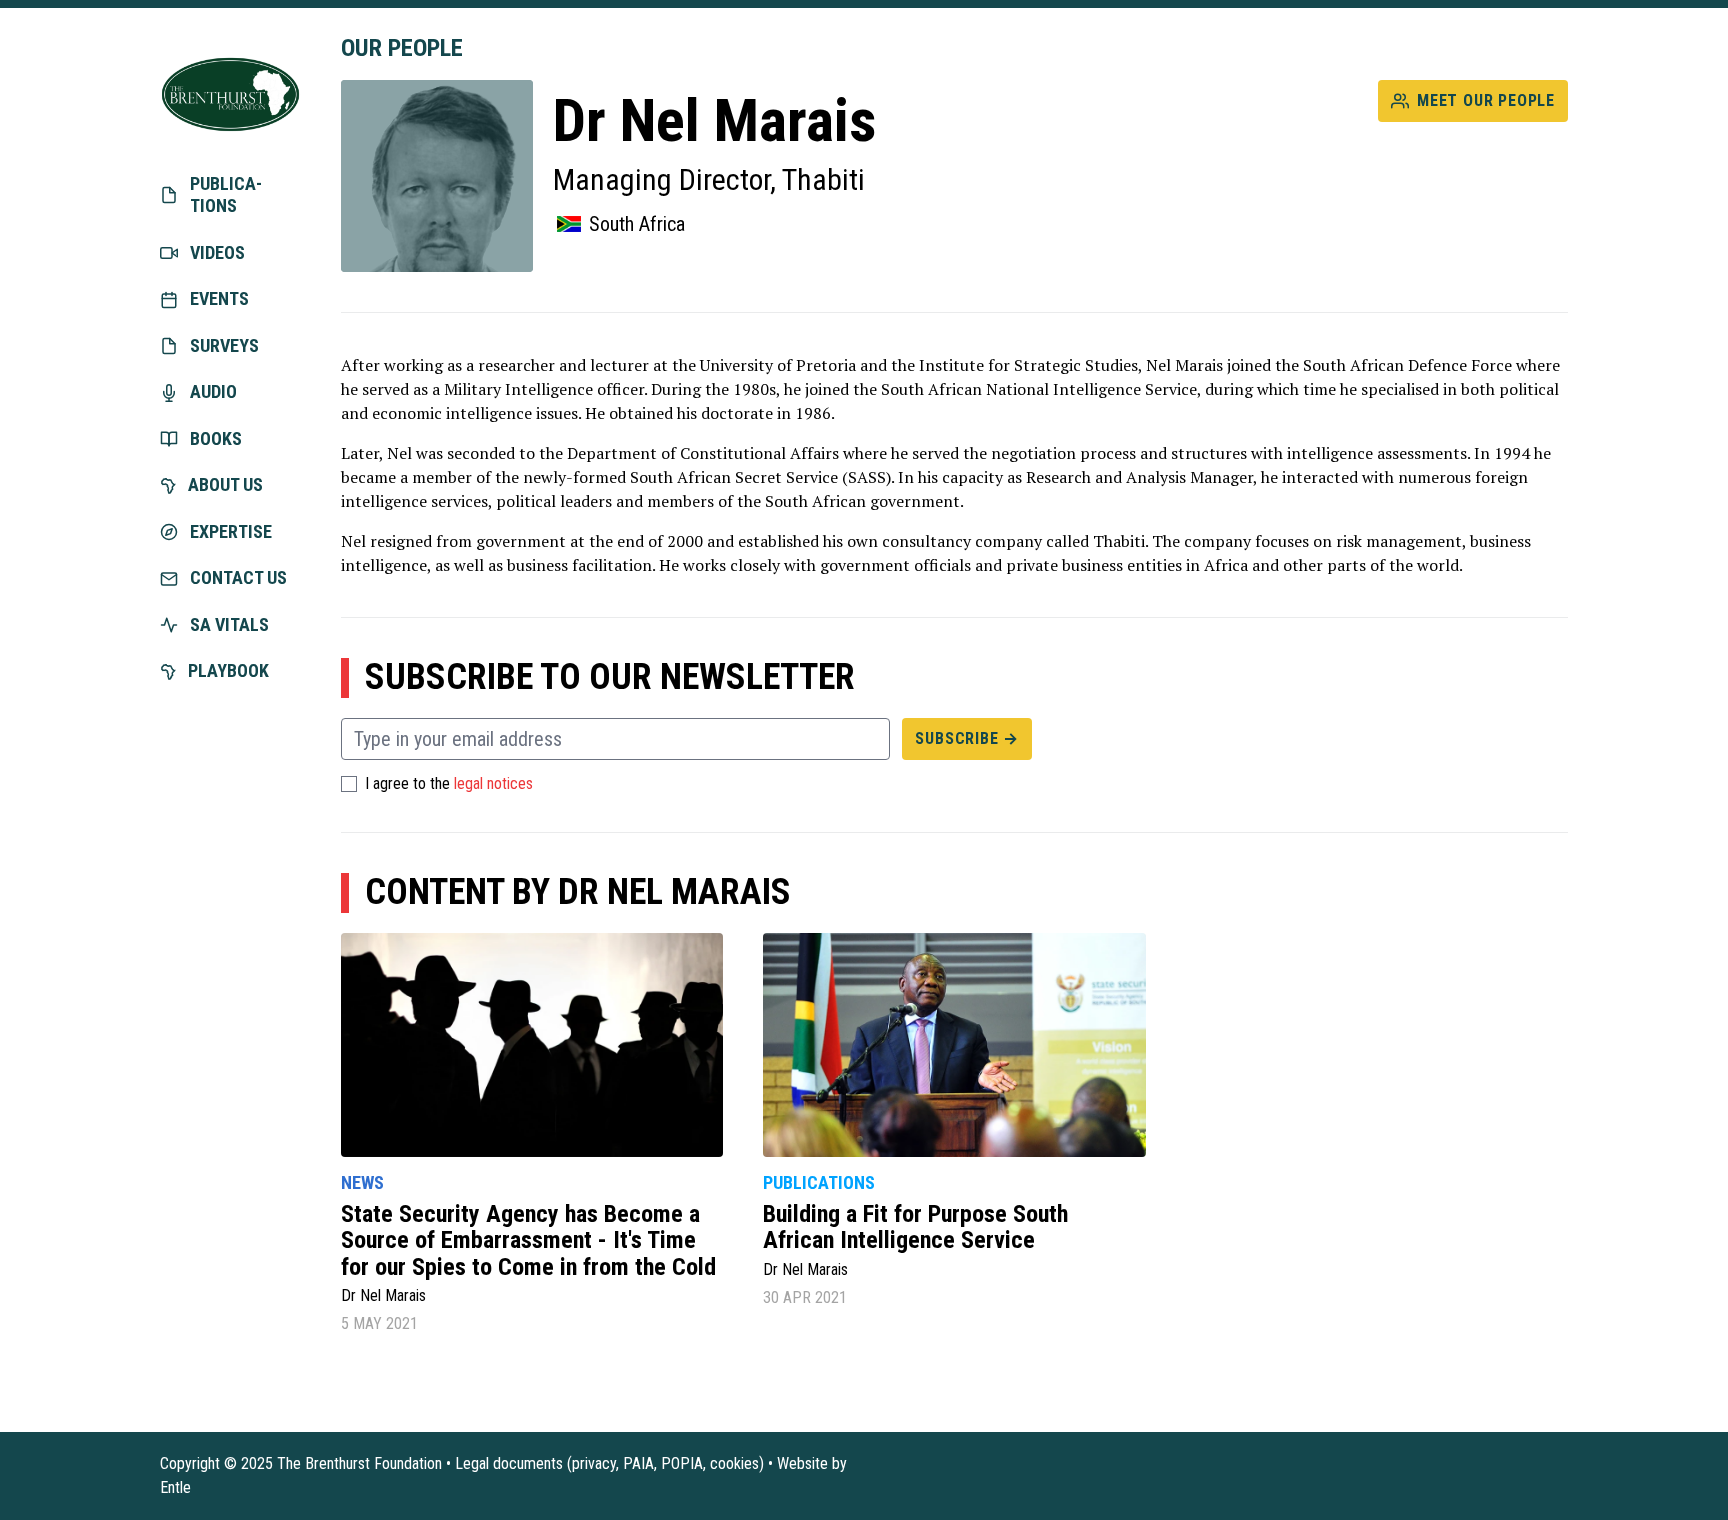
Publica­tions (226, 195)
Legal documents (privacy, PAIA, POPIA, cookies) (609, 1463)
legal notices (493, 784)
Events (219, 298)
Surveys (224, 345)
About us (225, 484)
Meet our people (1486, 100)
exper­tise (231, 531)
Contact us (238, 577)
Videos (217, 252)
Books (216, 438)
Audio (213, 391)
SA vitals (229, 624)
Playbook (228, 670)
